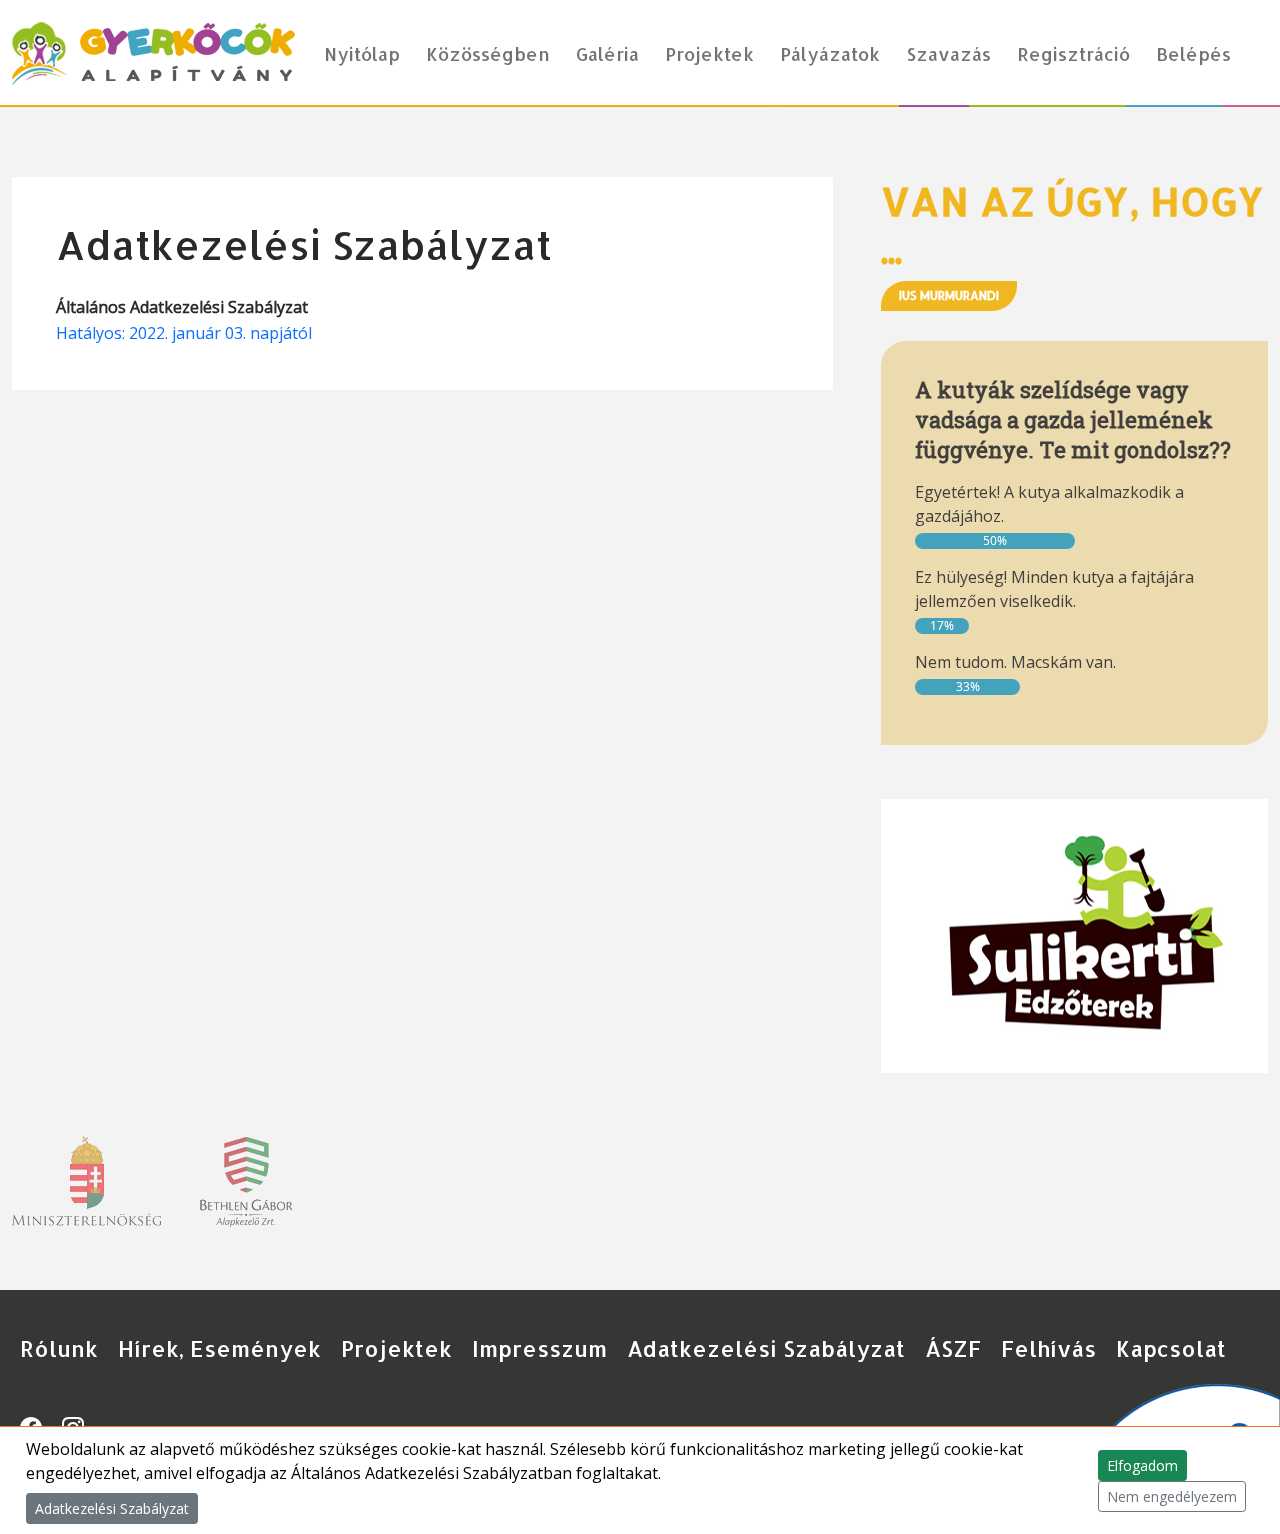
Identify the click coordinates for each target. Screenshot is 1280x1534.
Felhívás (1048, 1348)
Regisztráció (1073, 53)
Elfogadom (1142, 1465)
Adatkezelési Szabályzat (766, 1348)
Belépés (1193, 53)
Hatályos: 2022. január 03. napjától (184, 333)
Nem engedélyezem (1172, 1496)
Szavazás (948, 53)
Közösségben (488, 53)
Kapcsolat (1171, 1348)
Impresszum (539, 1348)
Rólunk (59, 1348)
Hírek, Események (219, 1348)
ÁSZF (953, 1348)
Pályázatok (830, 53)
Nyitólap (362, 53)
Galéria (607, 53)
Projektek (709, 53)
